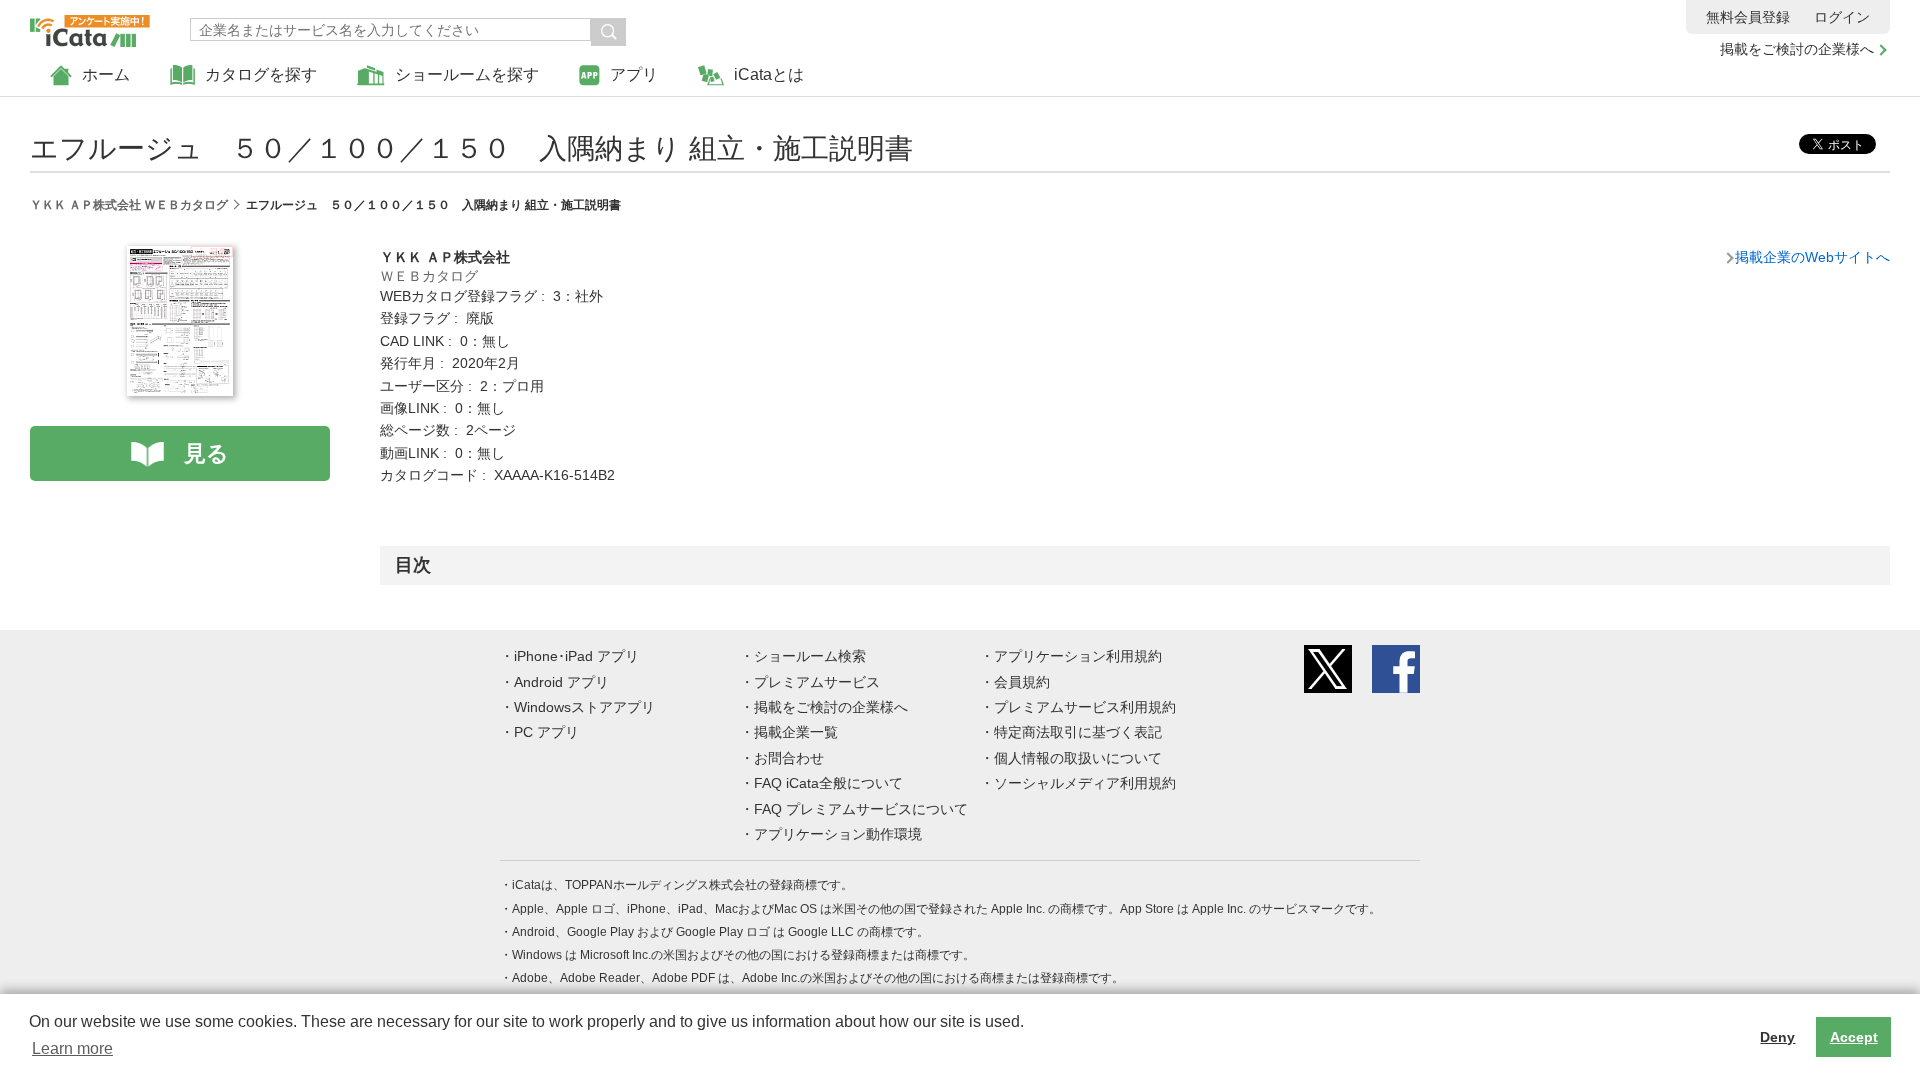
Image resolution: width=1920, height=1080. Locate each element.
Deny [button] (1777, 1037)
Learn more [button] (72, 1048)
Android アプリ (561, 682)
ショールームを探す (467, 74)
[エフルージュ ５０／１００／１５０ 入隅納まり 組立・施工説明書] (180, 257)
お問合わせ (789, 758)
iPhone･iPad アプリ (576, 656)
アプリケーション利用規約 (1078, 656)
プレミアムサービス (817, 682)
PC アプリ (546, 732)
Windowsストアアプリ (584, 707)
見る (206, 453)
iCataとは (769, 74)
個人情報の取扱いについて (1078, 758)
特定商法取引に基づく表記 (1078, 732)
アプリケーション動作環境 (838, 834)
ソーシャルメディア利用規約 (1085, 783)
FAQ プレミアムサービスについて (861, 809)
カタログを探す (261, 74)
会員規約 (1022, 682)
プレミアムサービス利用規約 (1085, 707)
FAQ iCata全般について (828, 783)
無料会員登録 (1748, 17)
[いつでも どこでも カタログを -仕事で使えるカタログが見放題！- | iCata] (90, 26)
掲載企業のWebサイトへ (1812, 257)
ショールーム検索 (810, 656)
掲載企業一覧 (796, 732)
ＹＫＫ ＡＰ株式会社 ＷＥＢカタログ (129, 205)
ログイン (1842, 17)
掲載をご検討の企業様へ (1797, 49)
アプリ (634, 74)
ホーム (106, 74)
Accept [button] (1854, 1037)
